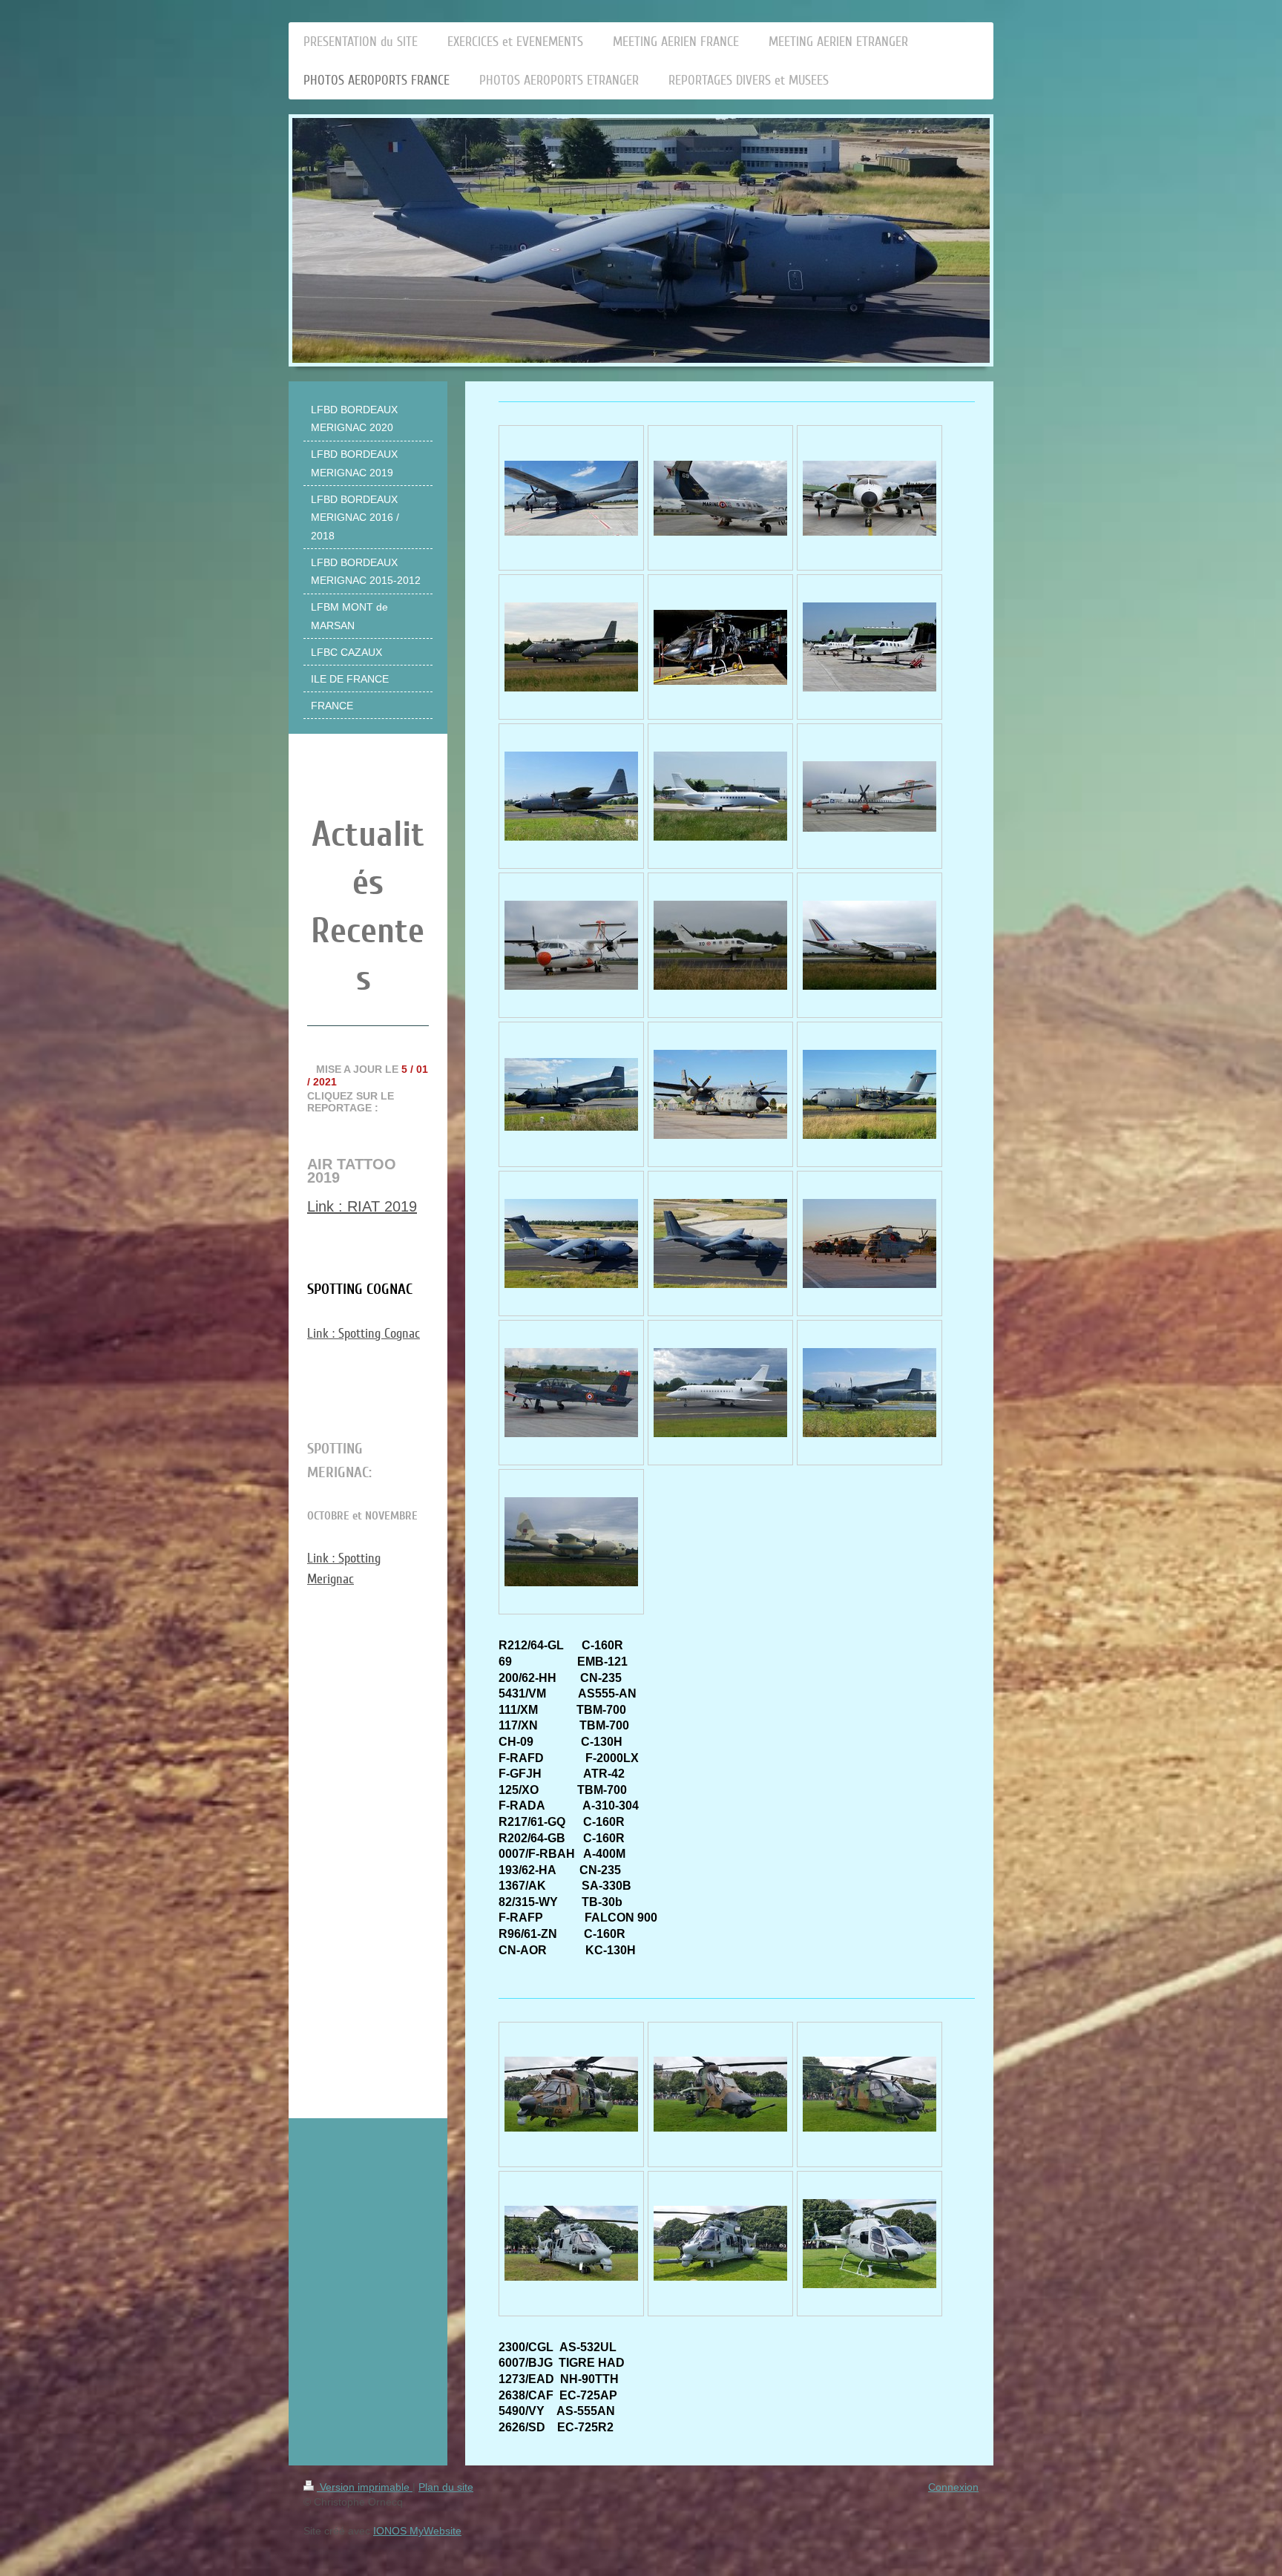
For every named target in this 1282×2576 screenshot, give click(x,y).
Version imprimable (365, 2487)
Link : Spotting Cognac (364, 1333)
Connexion (953, 2487)
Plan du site (446, 2487)
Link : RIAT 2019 (362, 1206)
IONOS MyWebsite (417, 2531)
